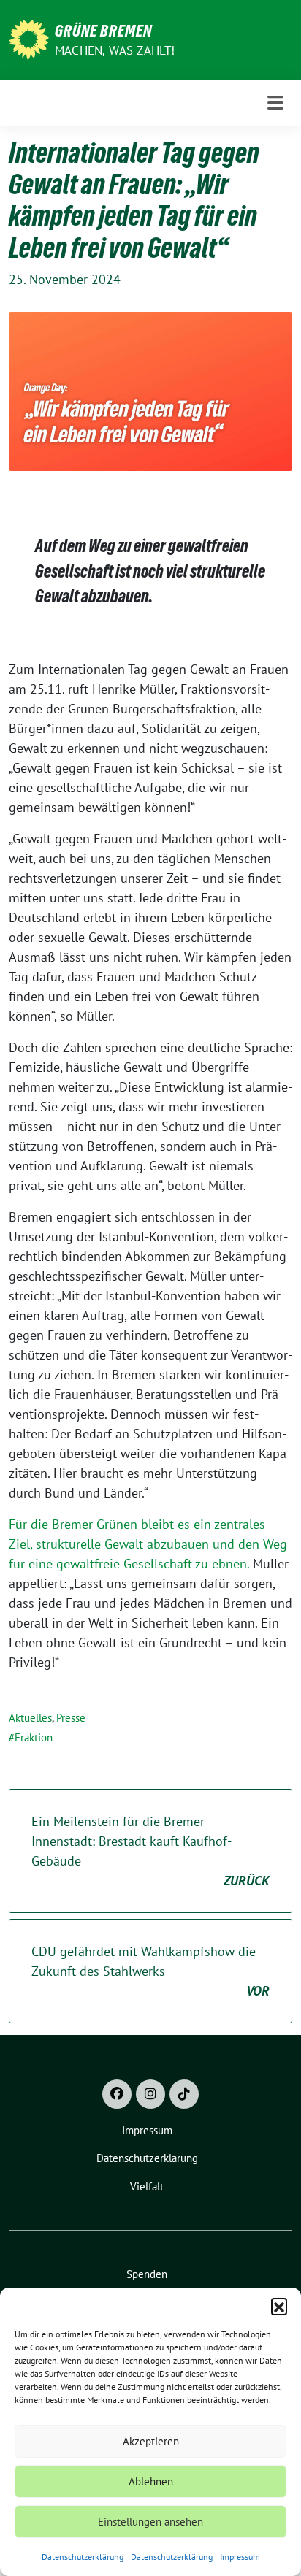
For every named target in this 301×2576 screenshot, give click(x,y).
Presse (71, 1718)
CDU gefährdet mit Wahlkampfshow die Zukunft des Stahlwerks (150, 1971)
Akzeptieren (151, 2441)
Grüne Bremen (103, 31)
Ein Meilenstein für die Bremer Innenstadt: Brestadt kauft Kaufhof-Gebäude (150, 1851)
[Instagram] (150, 2094)
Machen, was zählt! (115, 50)
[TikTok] (184, 2094)
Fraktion (34, 1737)
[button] (279, 2306)
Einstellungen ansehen (150, 2522)
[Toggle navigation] (275, 103)
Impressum (240, 2557)
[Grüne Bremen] (29, 38)
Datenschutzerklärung (83, 2557)
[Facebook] (117, 2094)
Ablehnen (151, 2481)
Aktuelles (30, 1718)
